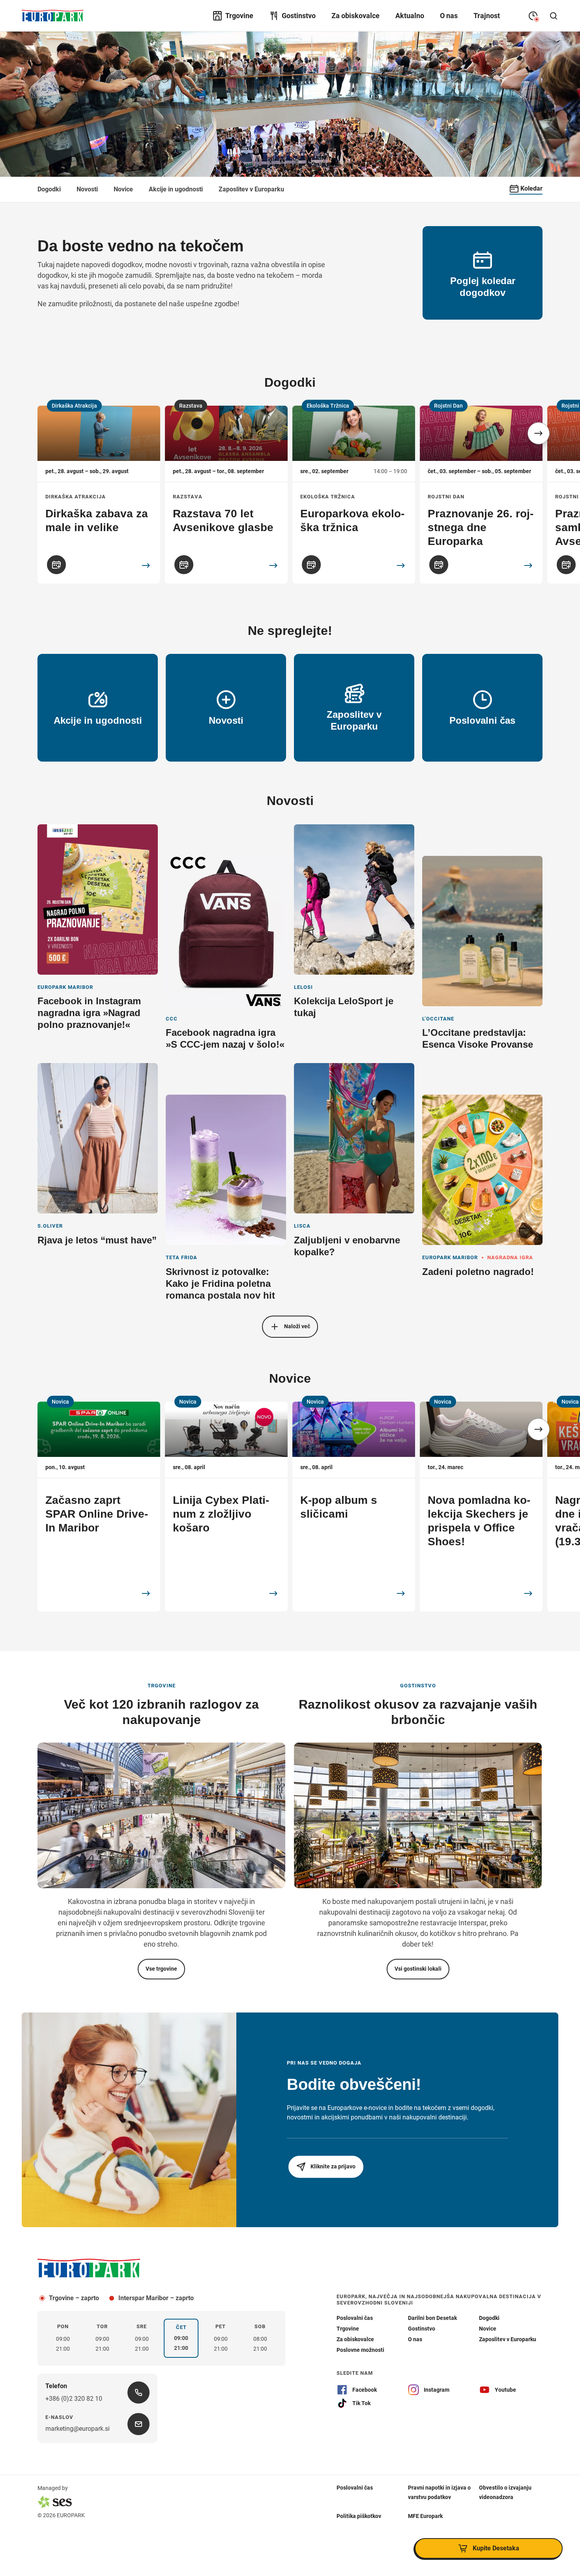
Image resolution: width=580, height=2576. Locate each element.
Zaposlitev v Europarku (251, 189)
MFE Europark (425, 2516)
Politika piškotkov (359, 2516)
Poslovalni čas (355, 2488)
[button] (539, 433)
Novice (123, 189)
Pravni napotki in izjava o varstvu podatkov (439, 2492)
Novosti (87, 189)
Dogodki (49, 189)
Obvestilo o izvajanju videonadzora (505, 2492)
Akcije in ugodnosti (176, 189)
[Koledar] (56, 565)
